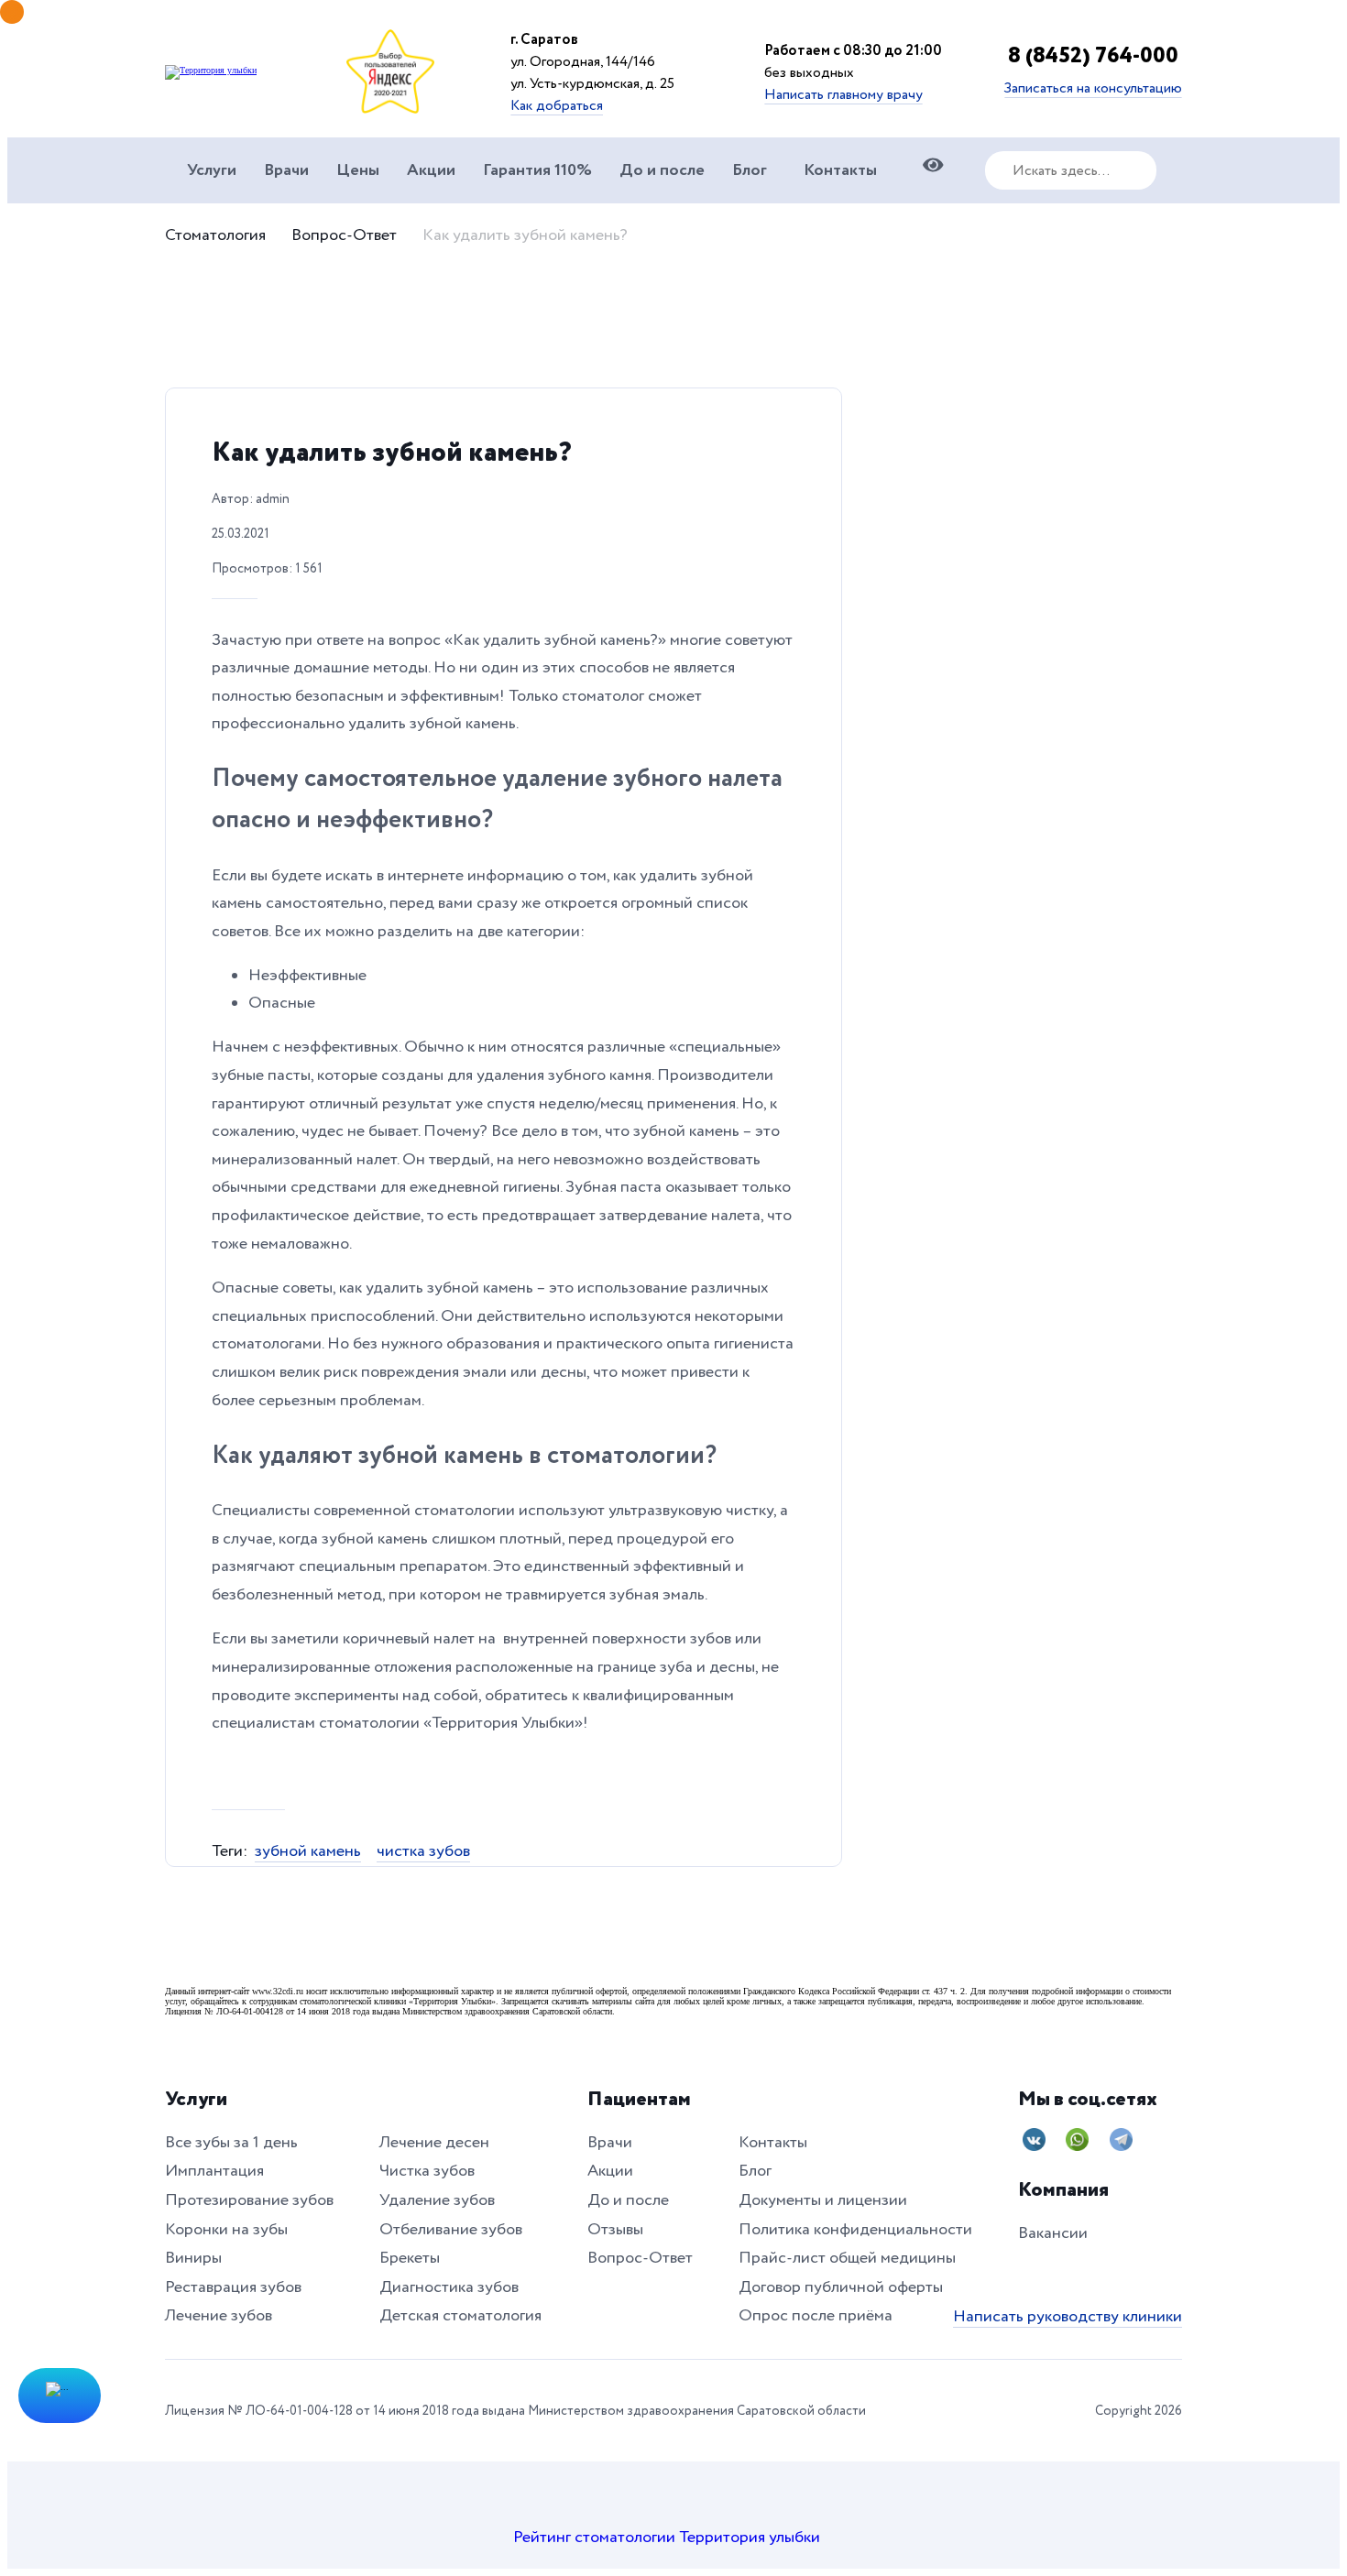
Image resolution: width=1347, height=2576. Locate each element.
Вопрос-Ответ (344, 235)
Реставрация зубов (233, 2287)
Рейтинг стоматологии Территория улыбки (667, 2537)
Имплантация (214, 2171)
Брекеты (410, 2258)
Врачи (286, 170)
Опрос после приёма (816, 2315)
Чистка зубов (427, 2171)
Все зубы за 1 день (231, 2142)
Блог (750, 170)
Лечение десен (434, 2142)
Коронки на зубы (226, 2229)
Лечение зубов (219, 2315)
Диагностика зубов (449, 2287)
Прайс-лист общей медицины (847, 2258)
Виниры (193, 2258)
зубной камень (308, 1851)
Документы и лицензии (823, 2200)
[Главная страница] (211, 70)
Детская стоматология (460, 2315)
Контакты (840, 170)
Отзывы (615, 2229)
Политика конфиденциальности (855, 2229)
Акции (431, 170)
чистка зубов (423, 1851)
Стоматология (215, 235)
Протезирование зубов (249, 2200)
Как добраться (557, 105)
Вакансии (1053, 2233)
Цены (358, 170)
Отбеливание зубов (451, 2229)
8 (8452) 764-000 (634, 119)
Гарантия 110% (537, 170)
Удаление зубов (437, 2200)
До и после (662, 170)
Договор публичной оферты (841, 2287)
